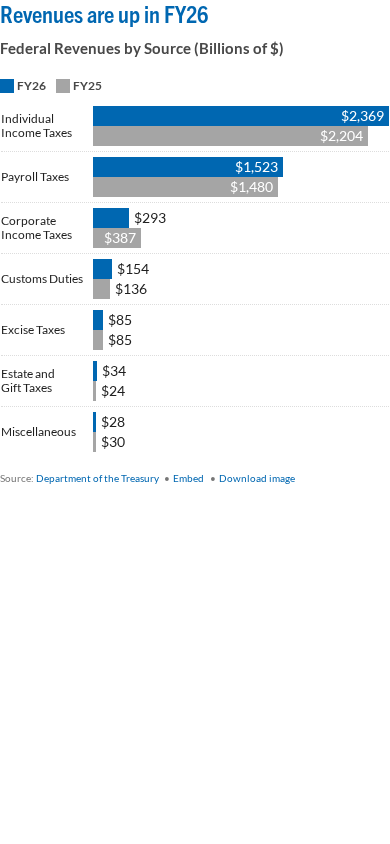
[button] (23, 84)
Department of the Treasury (98, 478)
